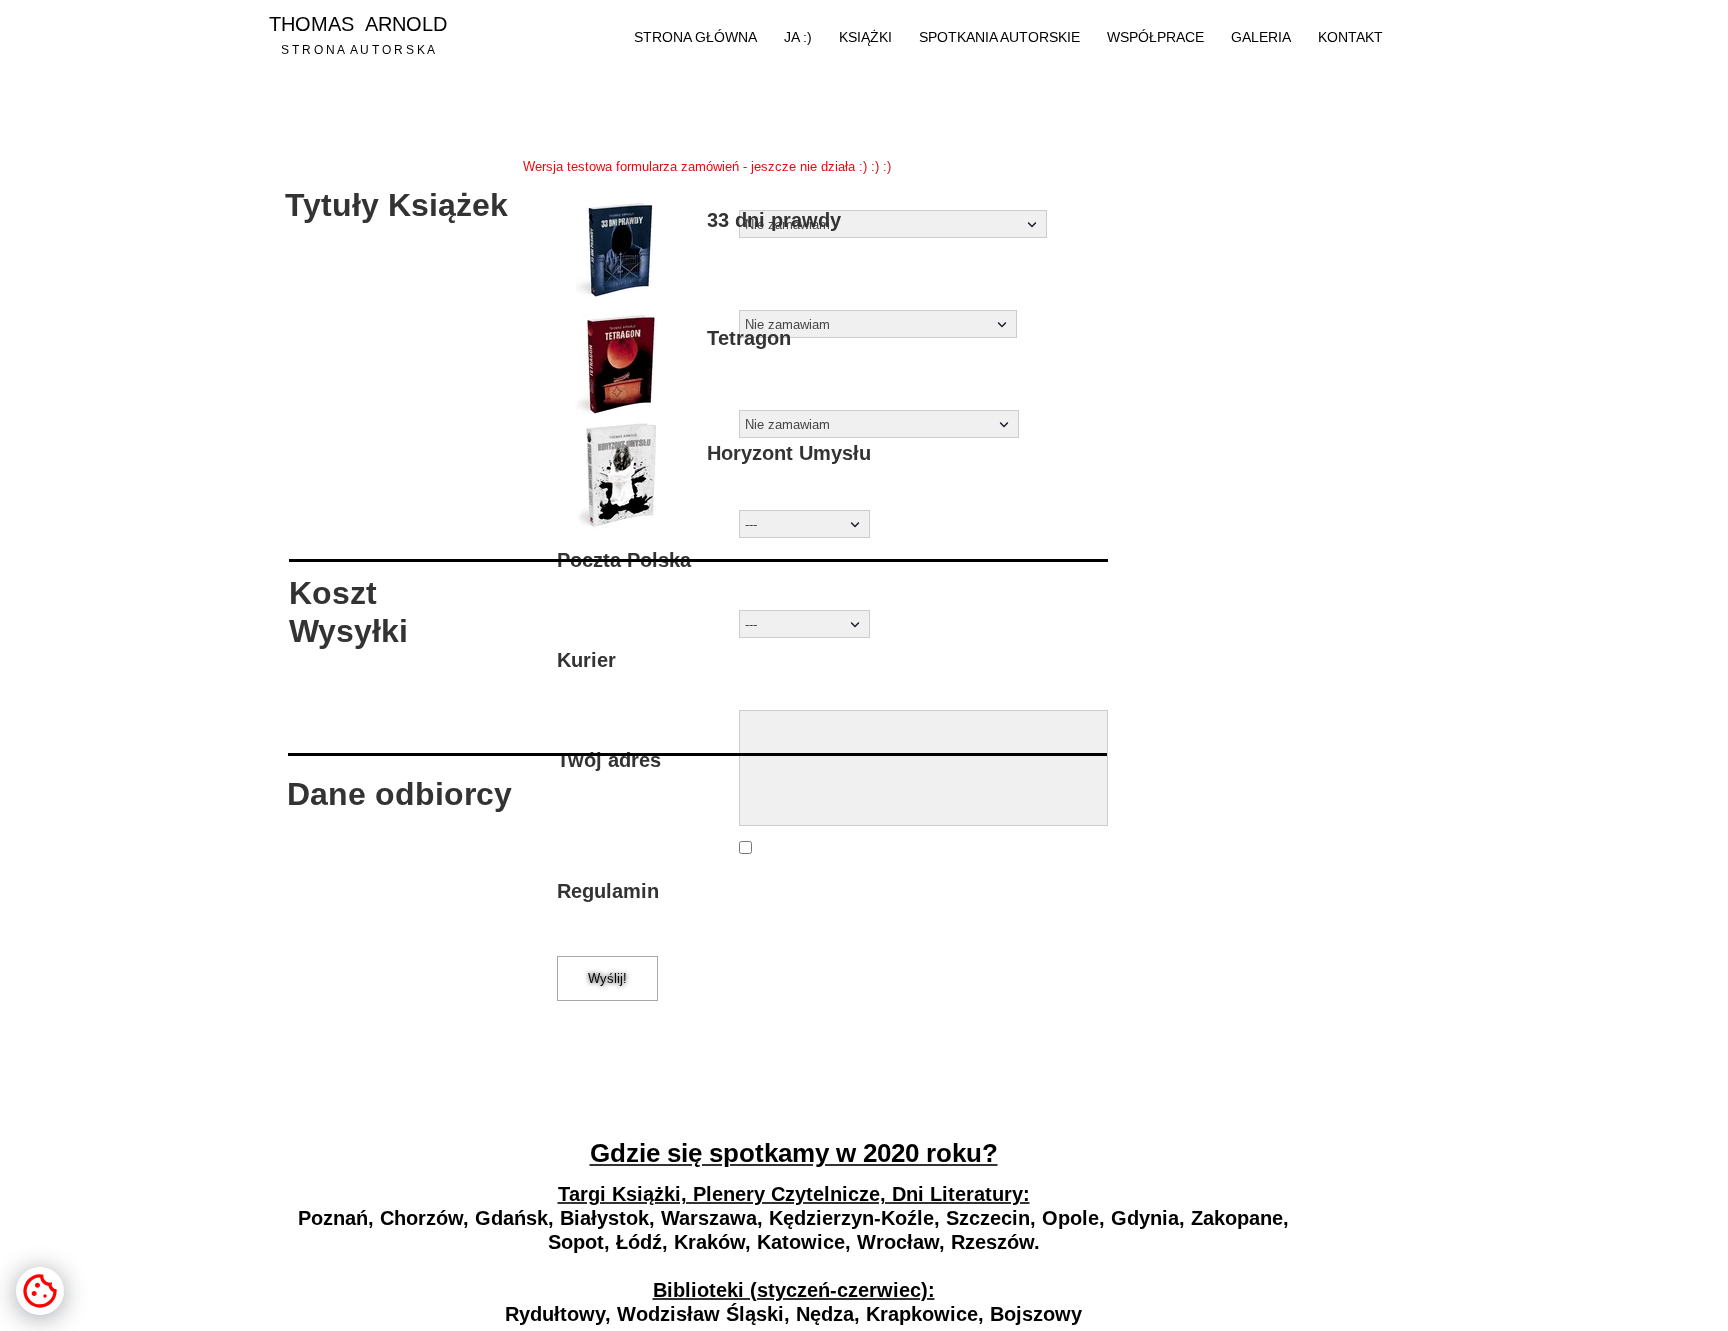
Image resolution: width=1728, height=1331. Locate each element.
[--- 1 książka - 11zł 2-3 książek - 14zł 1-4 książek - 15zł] (804, 524)
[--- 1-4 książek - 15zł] (804, 624)
